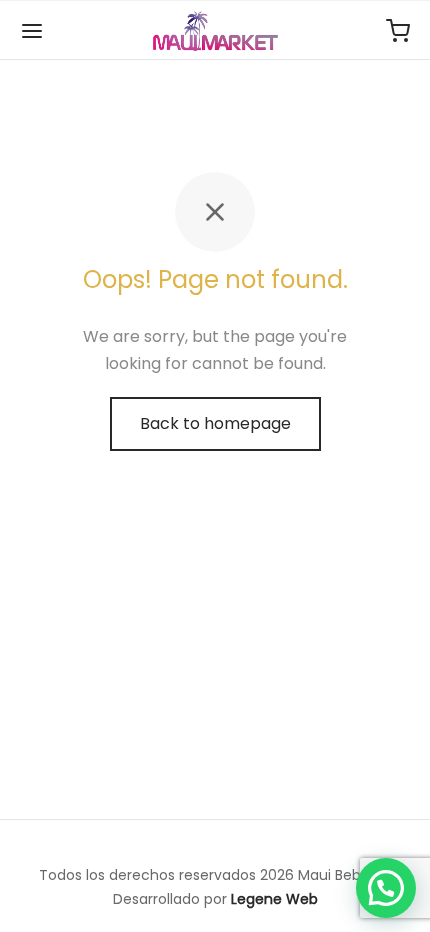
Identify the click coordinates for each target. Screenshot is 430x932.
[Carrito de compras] (398, 31)
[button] (386, 888)
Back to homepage (215, 423)
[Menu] (32, 31)
